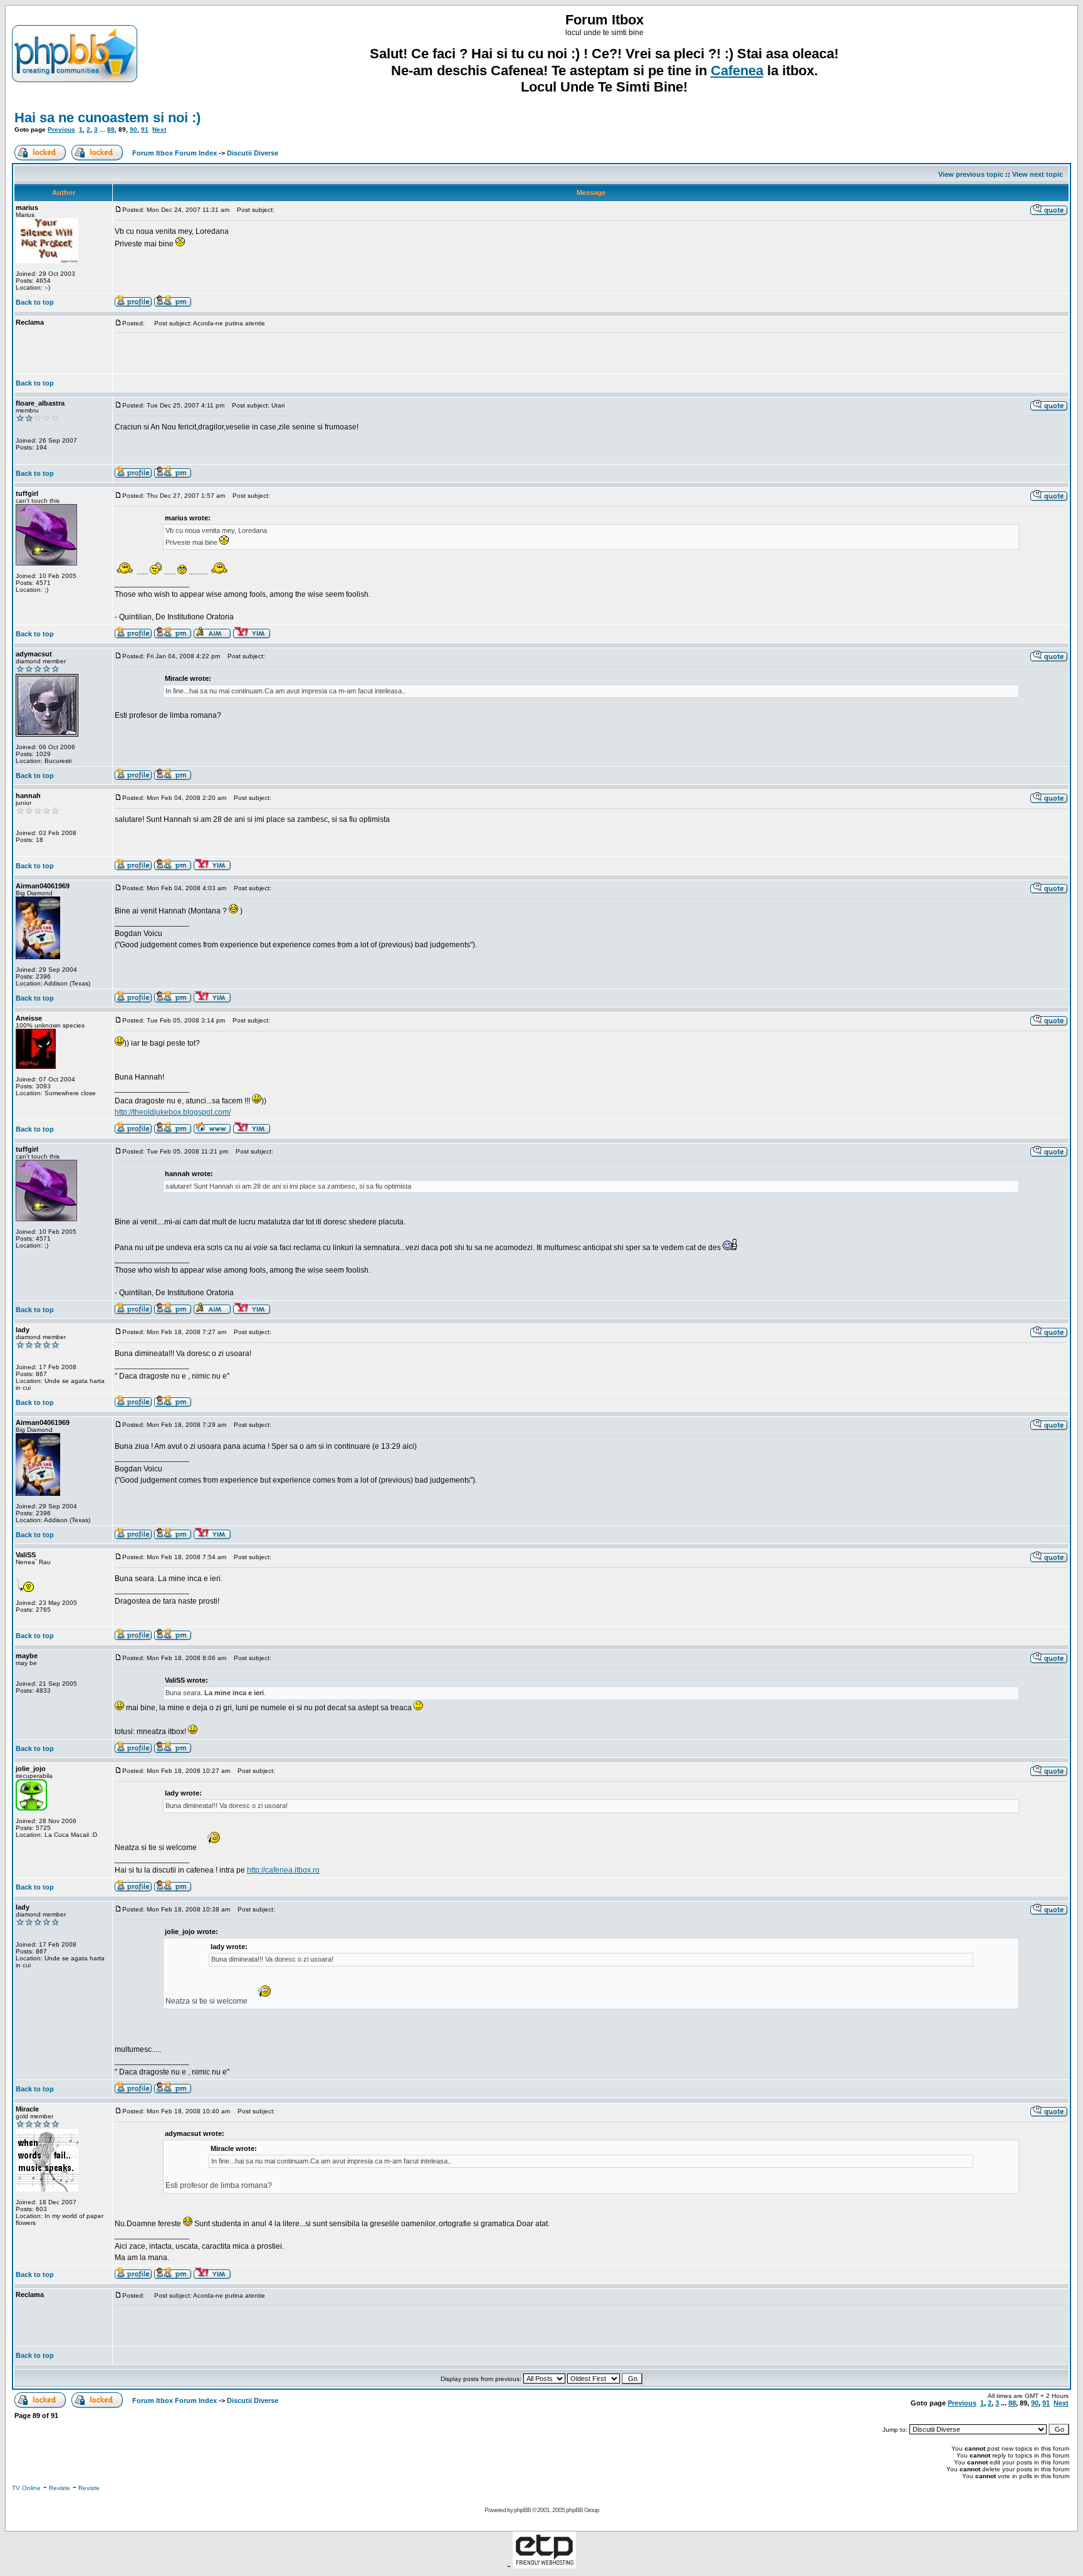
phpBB (522, 2510)
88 (111, 129)
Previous (61, 129)
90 (133, 129)
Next (159, 129)
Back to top (35, 302)
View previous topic (971, 174)
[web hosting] (544, 2565)
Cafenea (737, 71)
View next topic (1038, 174)
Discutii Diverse (253, 153)
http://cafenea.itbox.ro (283, 1870)
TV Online (26, 2488)
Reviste (60, 2488)
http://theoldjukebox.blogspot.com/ (173, 1112)
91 (145, 129)
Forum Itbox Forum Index (175, 153)
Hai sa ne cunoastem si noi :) (107, 118)
